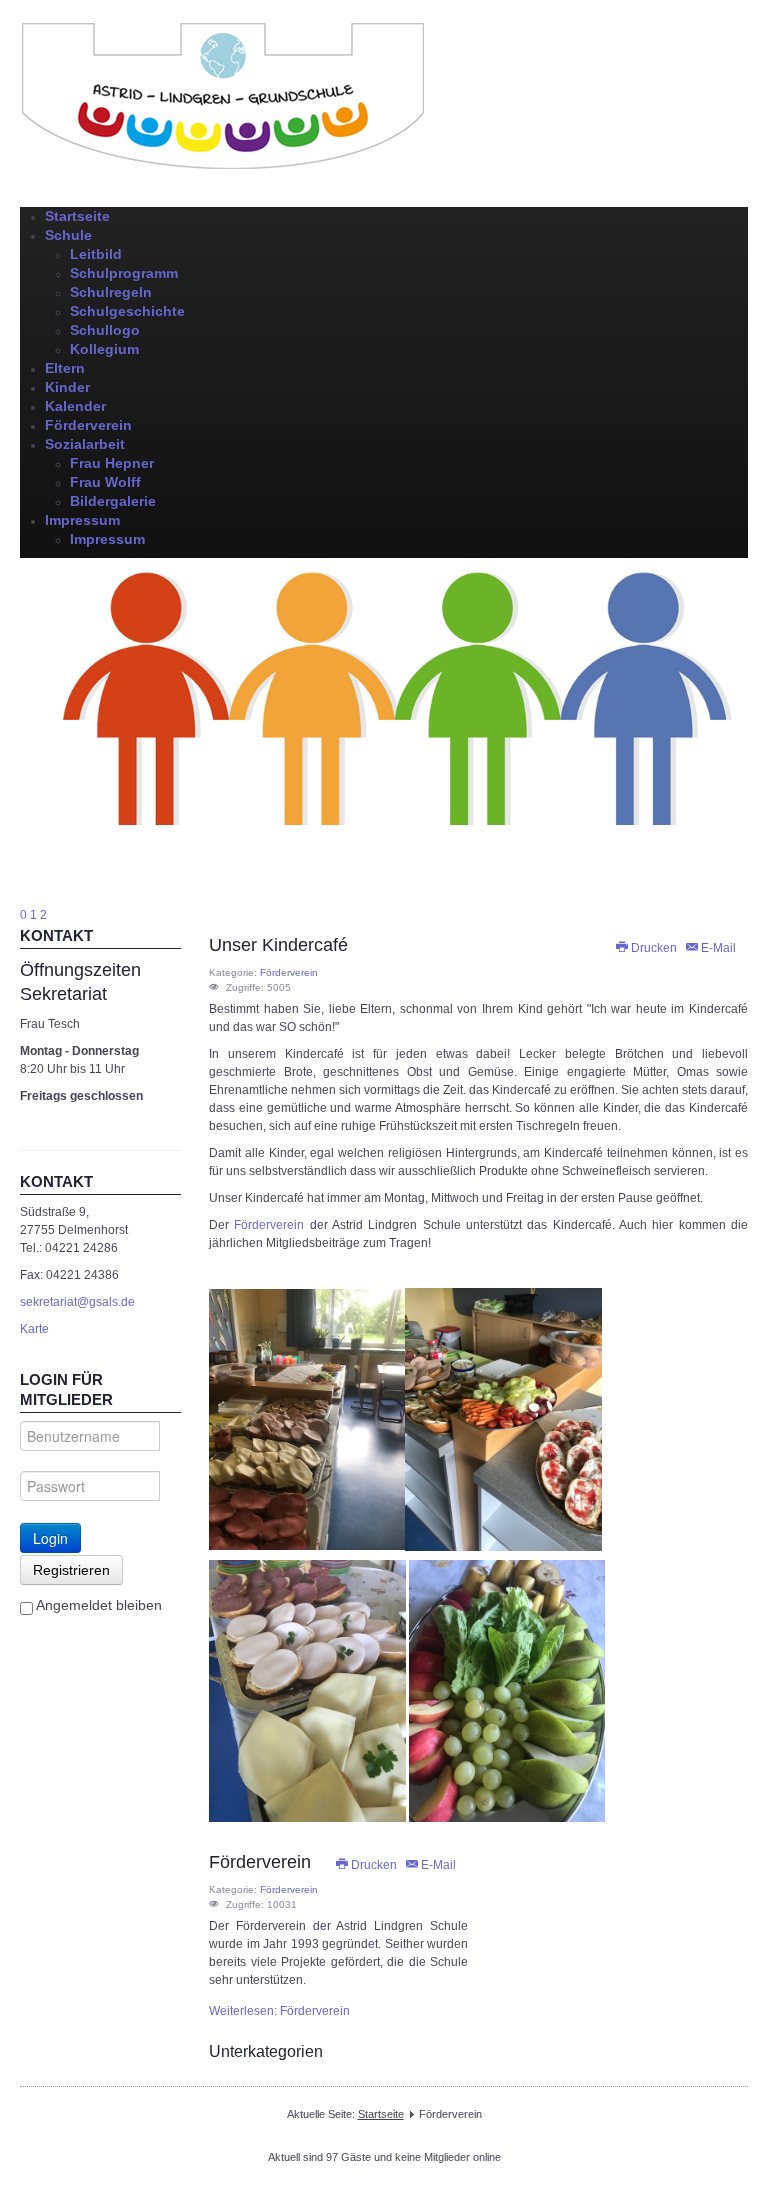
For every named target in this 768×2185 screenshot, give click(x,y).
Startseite (77, 216)
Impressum (82, 520)
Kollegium (104, 349)
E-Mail (717, 948)
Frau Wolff (105, 482)
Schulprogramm (124, 273)
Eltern (65, 368)
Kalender (75, 406)
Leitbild (96, 254)
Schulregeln (111, 292)
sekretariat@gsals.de (77, 1302)
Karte (34, 1329)
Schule (68, 235)
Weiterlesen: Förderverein (279, 2011)
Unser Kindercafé (278, 945)
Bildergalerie (113, 501)
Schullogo (105, 330)
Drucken (654, 948)
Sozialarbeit (85, 444)
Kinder (67, 387)
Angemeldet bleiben (97, 1605)
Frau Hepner (112, 463)
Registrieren (71, 1570)
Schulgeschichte (127, 311)
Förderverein (88, 425)
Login (50, 1538)
